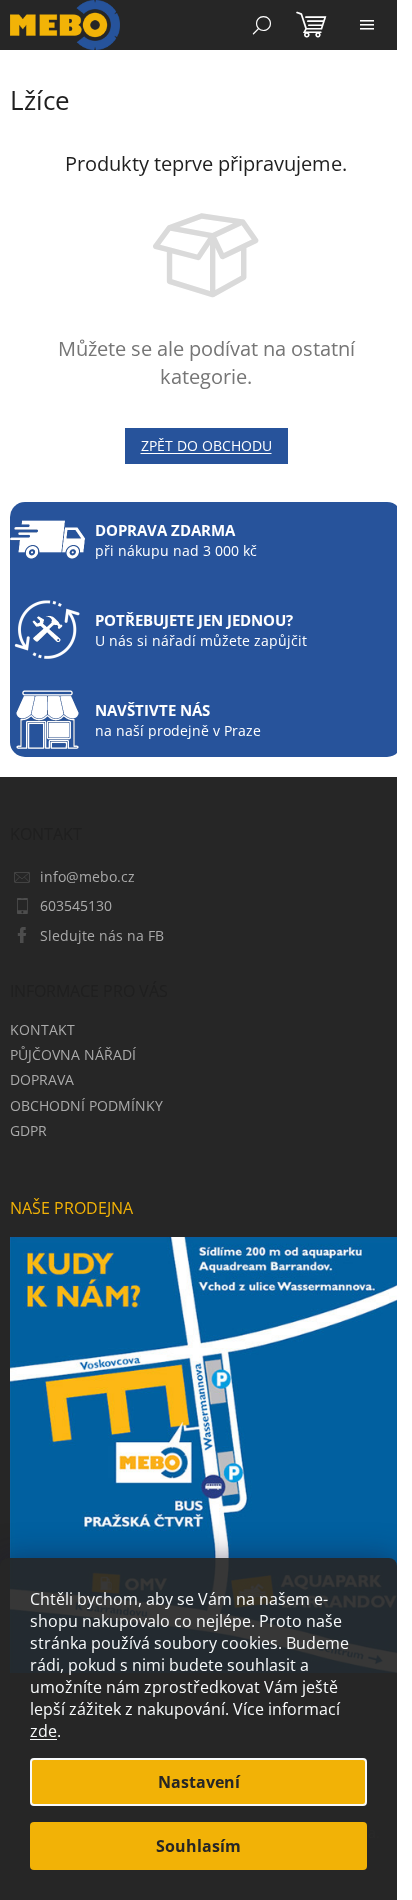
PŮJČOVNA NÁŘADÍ (73, 1054)
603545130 (76, 905)
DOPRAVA (42, 1079)
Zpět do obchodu (206, 445)
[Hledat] (262, 25)
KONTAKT (42, 1029)
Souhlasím (198, 1846)
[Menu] (367, 25)
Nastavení (199, 1782)
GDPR (28, 1130)
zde (43, 1731)
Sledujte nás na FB (102, 935)
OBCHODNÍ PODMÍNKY (86, 1105)
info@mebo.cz (87, 876)
